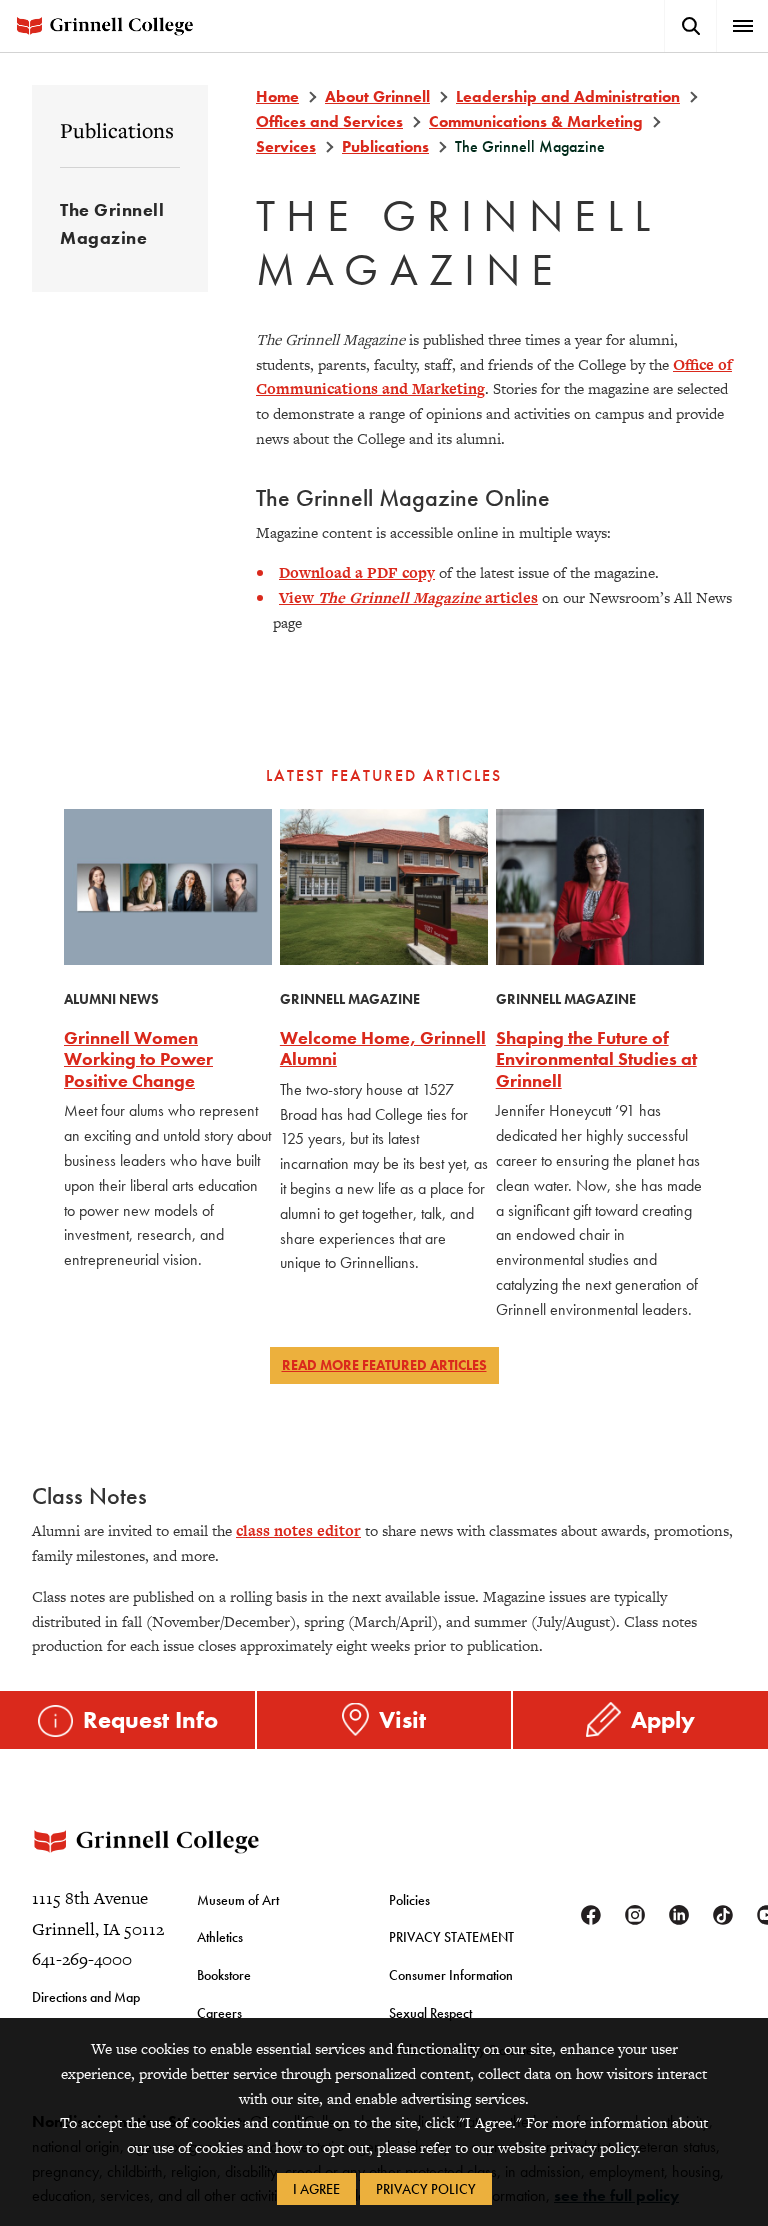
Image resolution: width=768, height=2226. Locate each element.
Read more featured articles (384, 1365)
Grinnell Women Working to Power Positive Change (138, 1059)
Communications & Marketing (536, 121)
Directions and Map (86, 1997)
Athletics (220, 1937)
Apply (663, 1719)
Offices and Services (329, 121)
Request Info (150, 1719)
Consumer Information (451, 1975)
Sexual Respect (430, 2013)
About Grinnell (377, 96)
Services (286, 146)
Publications (117, 130)
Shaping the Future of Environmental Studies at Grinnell (596, 1059)
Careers (219, 2013)
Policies (409, 1900)
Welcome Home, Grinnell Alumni (383, 1048)
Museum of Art (238, 1900)
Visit (402, 1719)
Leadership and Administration (568, 96)
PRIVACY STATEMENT (451, 1937)
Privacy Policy (426, 2189)
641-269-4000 (82, 1959)
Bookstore (224, 1975)
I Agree (316, 2189)
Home (277, 96)
